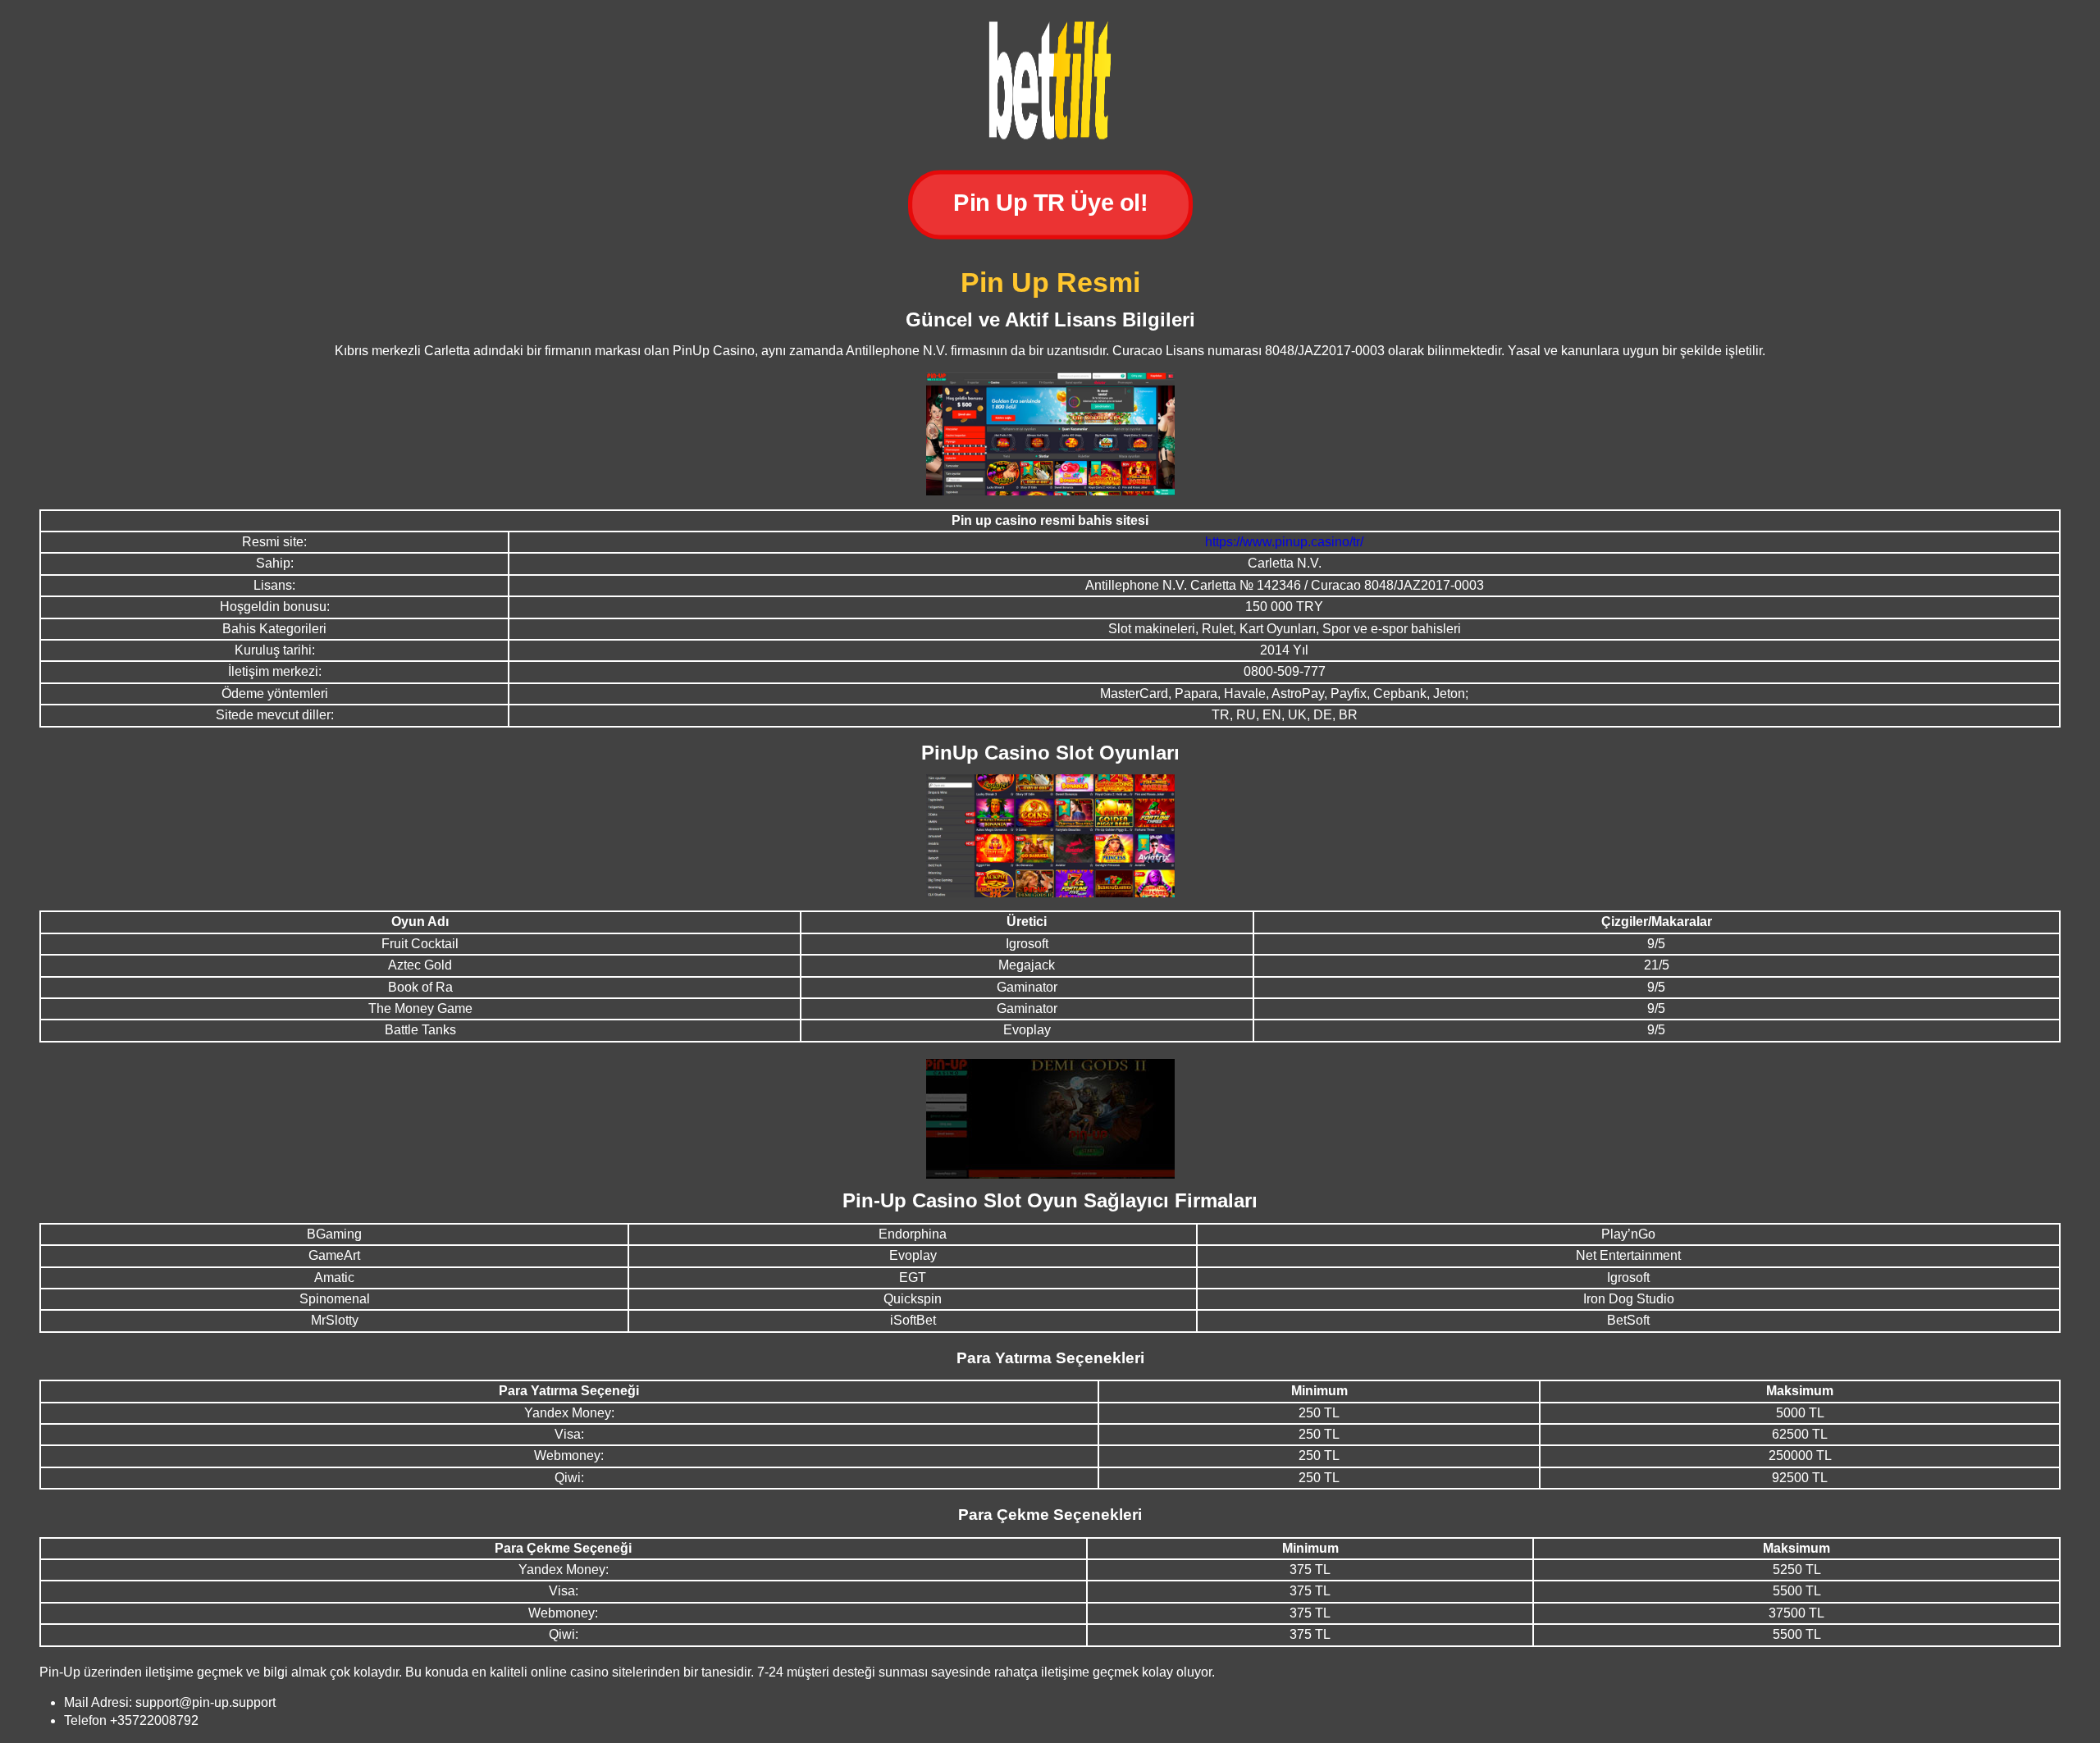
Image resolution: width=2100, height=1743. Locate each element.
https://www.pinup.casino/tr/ (1284, 542)
